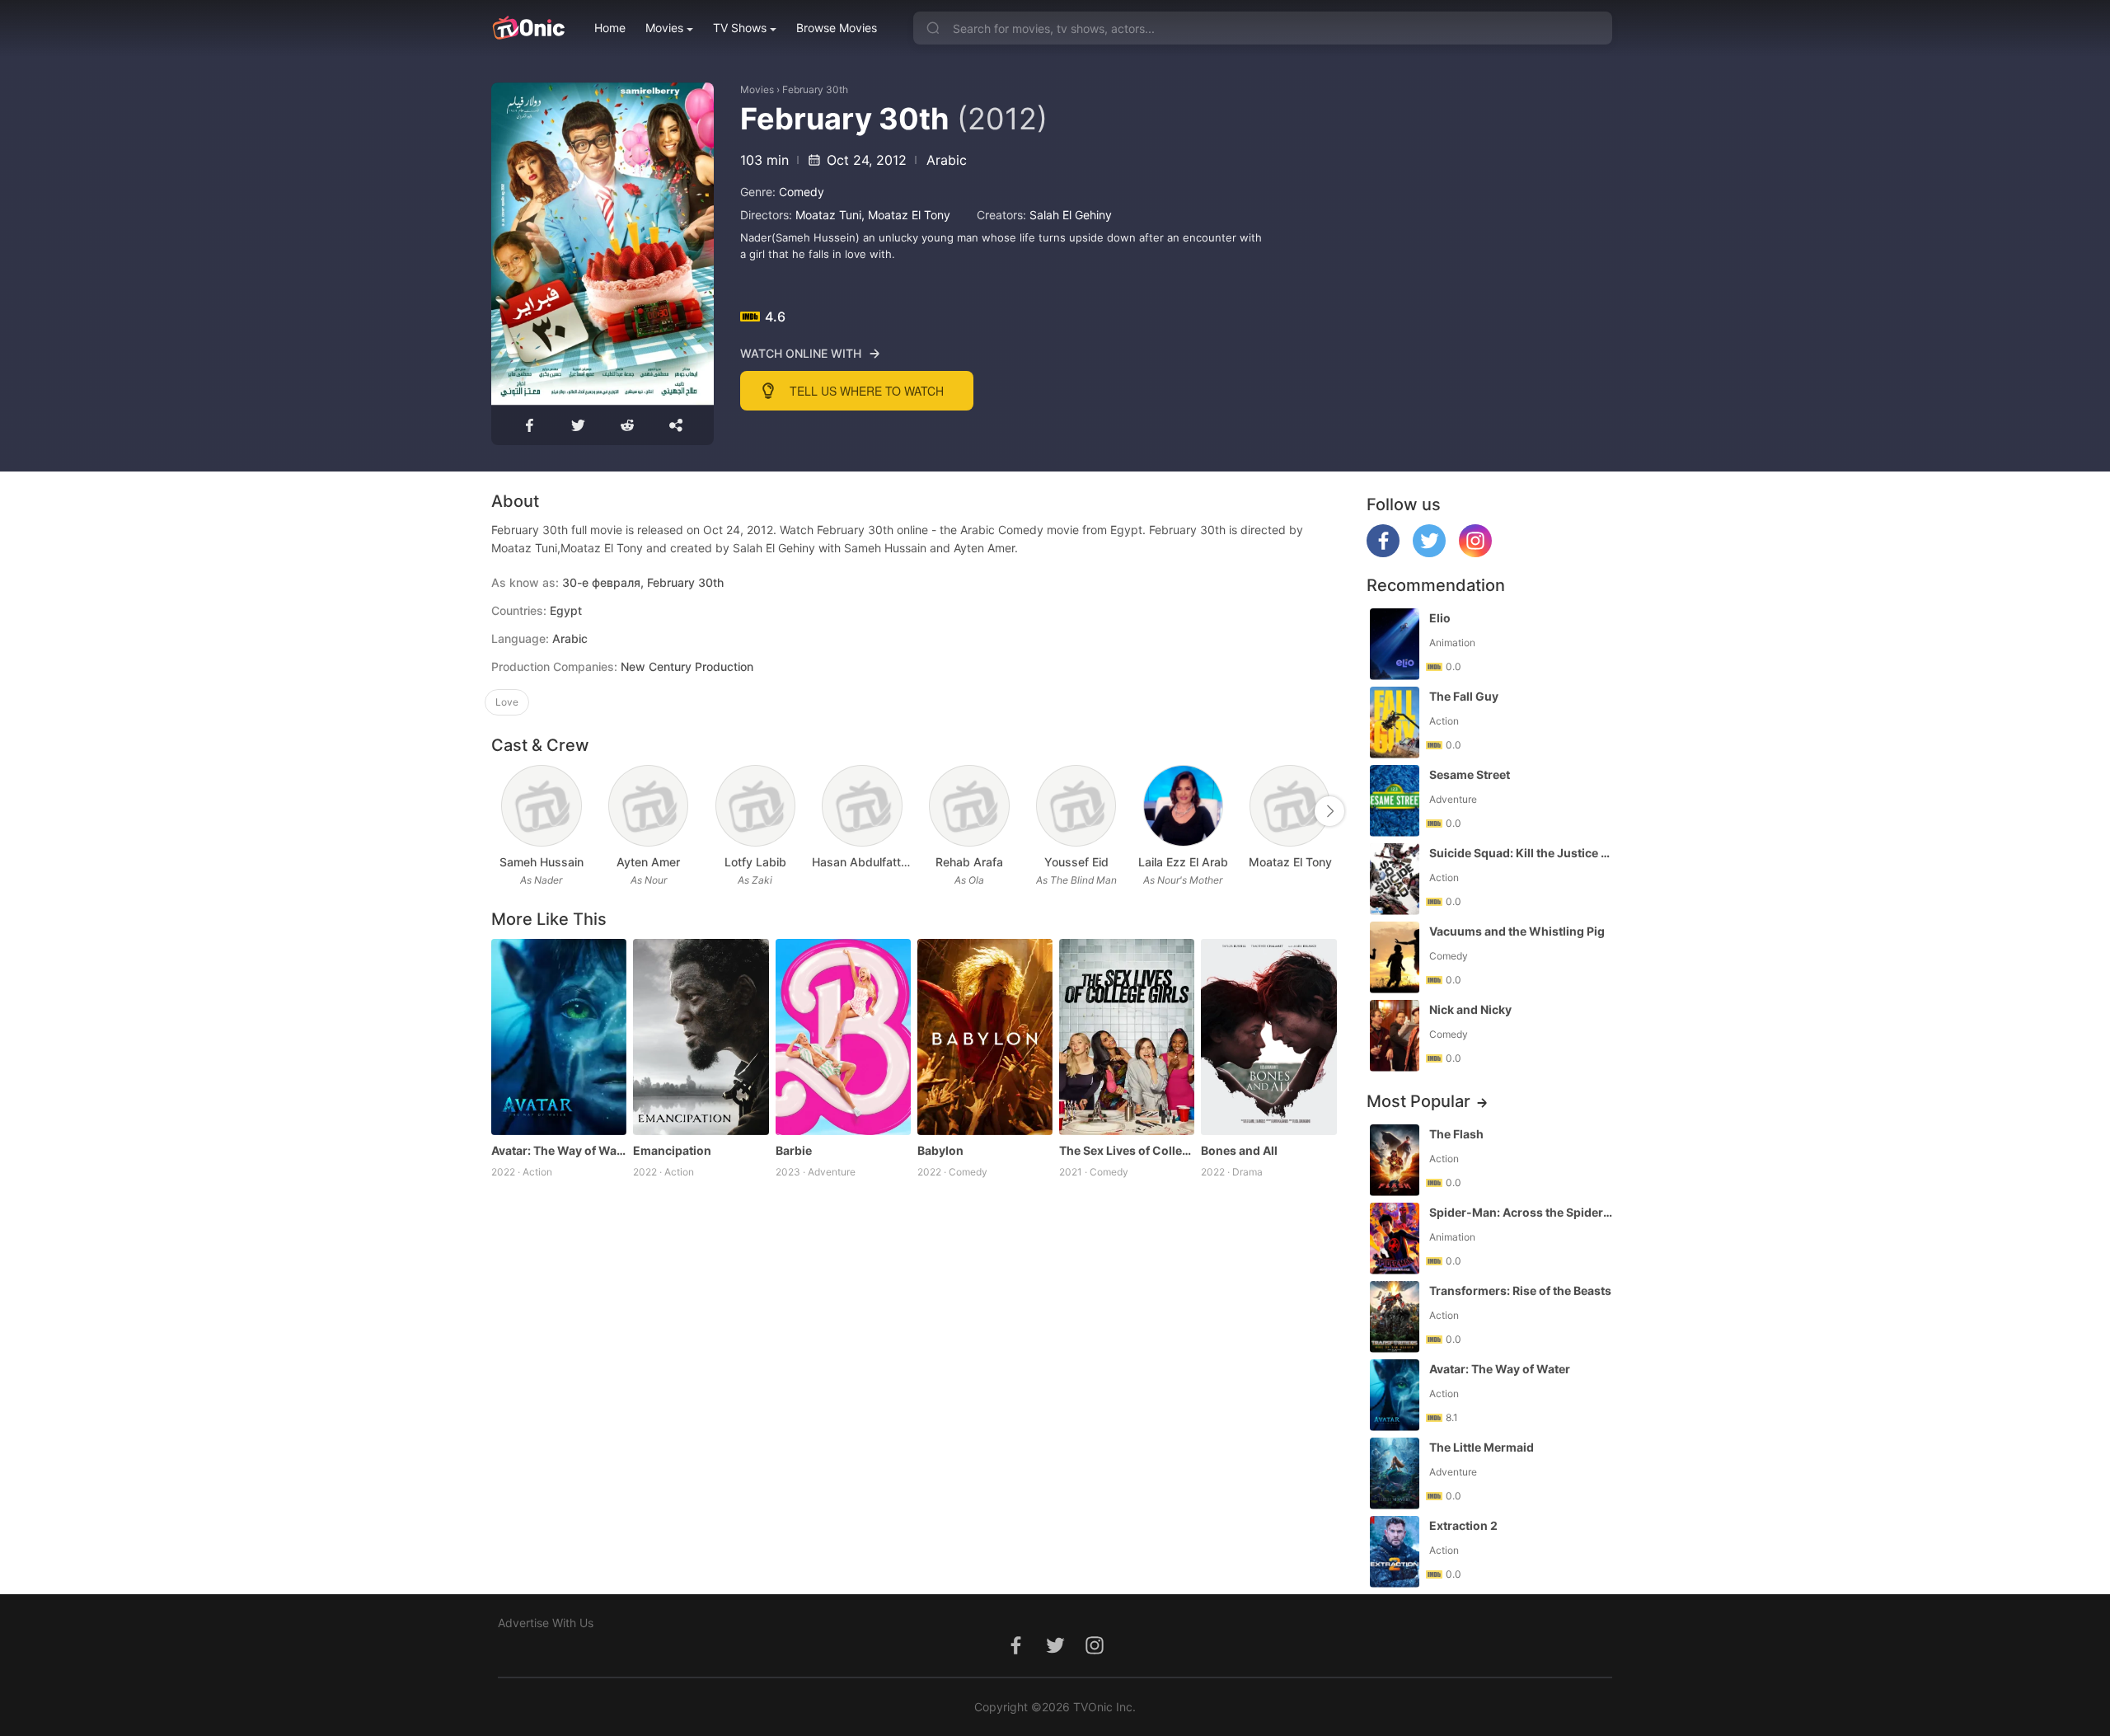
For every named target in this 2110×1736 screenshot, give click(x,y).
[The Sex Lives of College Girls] (1127, 1037)
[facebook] (1383, 553)
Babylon (940, 1150)
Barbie (794, 1150)
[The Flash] (1395, 1160)
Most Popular (1418, 1101)
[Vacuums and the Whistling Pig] (1395, 957)
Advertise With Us (546, 1623)
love (507, 702)
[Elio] (1395, 644)
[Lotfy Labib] (755, 806)
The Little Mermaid (1482, 1447)
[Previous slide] (502, 811)
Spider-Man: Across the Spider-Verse (1522, 1212)
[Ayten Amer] (648, 806)
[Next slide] (1329, 811)
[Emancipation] (701, 1037)
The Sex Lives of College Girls (1127, 1150)
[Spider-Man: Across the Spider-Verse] (1395, 1239)
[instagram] (1475, 553)
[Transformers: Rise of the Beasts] (1395, 1317)
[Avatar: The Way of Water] (559, 1037)
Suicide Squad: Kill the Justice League (1522, 853)
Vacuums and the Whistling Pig (1517, 931)
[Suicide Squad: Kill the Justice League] (1395, 879)
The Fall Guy (1464, 696)
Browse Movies (837, 28)
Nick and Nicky (1470, 1009)
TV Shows (740, 28)
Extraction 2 (1463, 1525)
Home (610, 28)
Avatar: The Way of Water (559, 1150)
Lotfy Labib (755, 862)
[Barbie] (843, 1037)
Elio (1440, 618)
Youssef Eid (1076, 862)
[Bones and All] (1268, 1037)
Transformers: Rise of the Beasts (1520, 1290)
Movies (664, 28)
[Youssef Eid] (1076, 806)
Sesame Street (1470, 774)
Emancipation (672, 1150)
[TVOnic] (528, 28)
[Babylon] (985, 1037)
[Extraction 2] (1395, 1552)
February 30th (815, 89)
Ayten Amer (648, 862)
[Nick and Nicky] (1395, 1036)
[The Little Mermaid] (1395, 1473)
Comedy (802, 192)
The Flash (1456, 1134)
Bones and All (1239, 1150)
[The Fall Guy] (1395, 723)
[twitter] (1429, 553)
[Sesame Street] (1395, 801)
